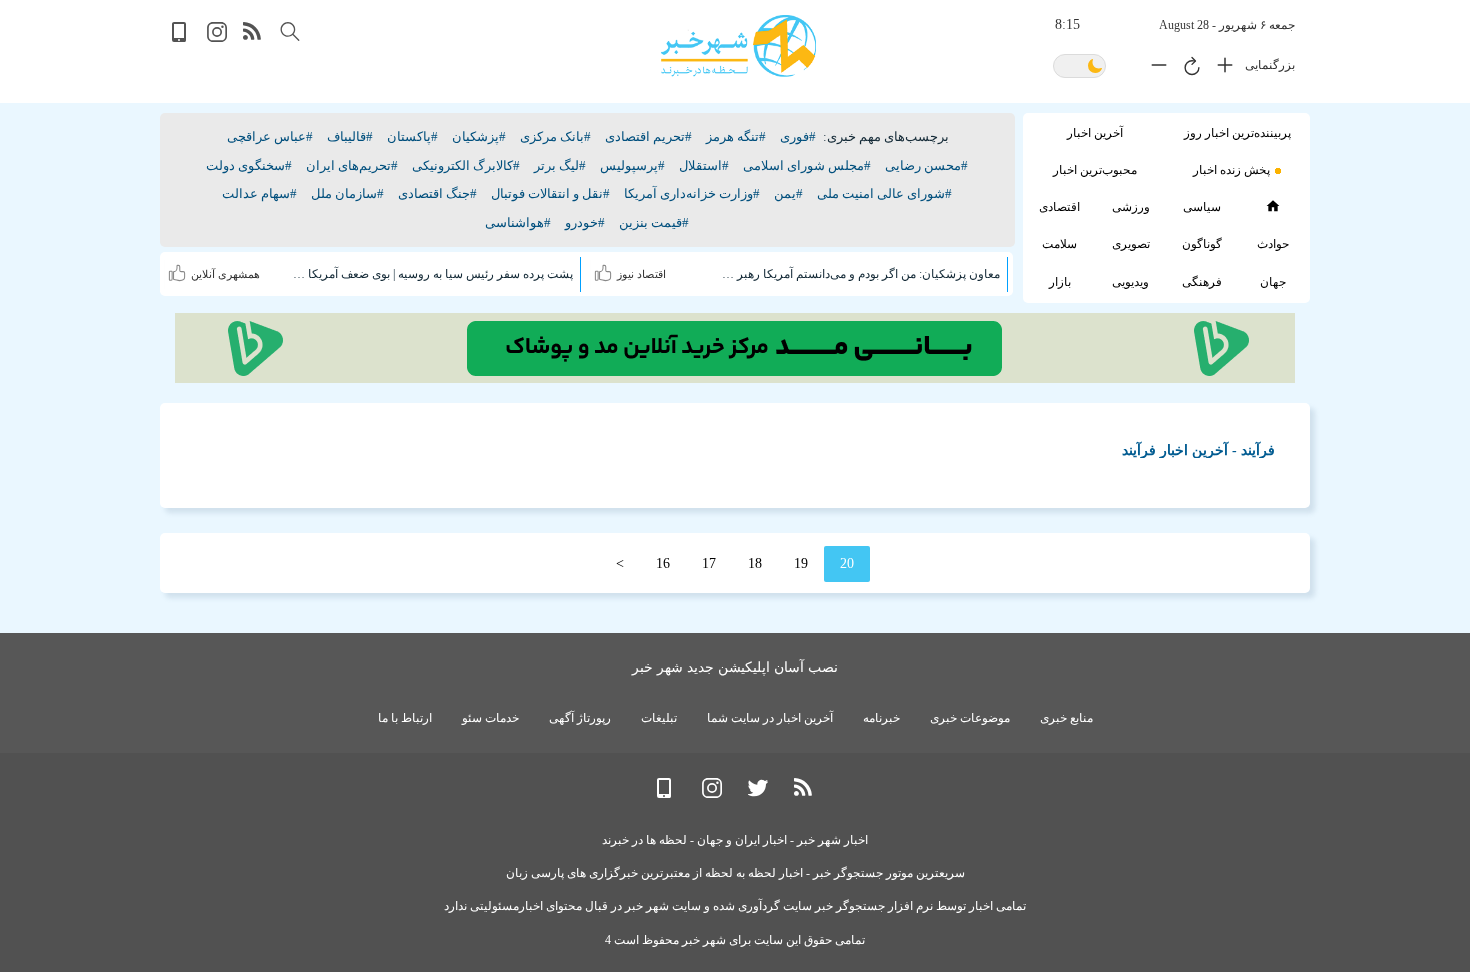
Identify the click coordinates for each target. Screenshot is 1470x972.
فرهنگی (1202, 282)
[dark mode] (1079, 67)
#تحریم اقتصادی (648, 136)
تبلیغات (659, 718)
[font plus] (1220, 69)
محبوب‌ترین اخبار (1095, 170)
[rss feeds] (253, 37)
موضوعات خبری (970, 718)
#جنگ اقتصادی (437, 193)
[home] (1272, 206)
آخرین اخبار (1095, 133)
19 (801, 563)
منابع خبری (1066, 718)
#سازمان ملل (347, 193)
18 (755, 563)
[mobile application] (181, 37)
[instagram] (217, 37)
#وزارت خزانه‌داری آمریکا (692, 193)
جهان (1273, 282)
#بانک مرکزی (555, 136)
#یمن (788, 193)
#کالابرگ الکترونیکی (466, 165)
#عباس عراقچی (270, 136)
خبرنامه (881, 718)
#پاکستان (412, 136)
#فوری (798, 136)
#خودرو (585, 222)
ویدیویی (1130, 282)
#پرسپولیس (632, 165)
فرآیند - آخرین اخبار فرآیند (1198, 450)
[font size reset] (1187, 69)
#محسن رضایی (926, 165)
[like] (605, 269)
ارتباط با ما (405, 718)
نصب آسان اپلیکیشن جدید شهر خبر (735, 667)
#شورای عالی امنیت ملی (884, 193)
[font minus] (1154, 69)
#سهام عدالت (259, 193)
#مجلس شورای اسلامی (807, 165)
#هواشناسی (518, 222)
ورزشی (1131, 207)
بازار (1060, 282)
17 (709, 563)
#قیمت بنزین (654, 222)
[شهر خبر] (738, 46)
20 (847, 563)
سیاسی (1202, 207)
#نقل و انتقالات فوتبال (550, 193)
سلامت (1059, 244)
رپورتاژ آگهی (580, 718)
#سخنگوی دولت (249, 165)
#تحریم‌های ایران (352, 165)
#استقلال (704, 165)
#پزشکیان (479, 136)
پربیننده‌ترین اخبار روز (1237, 133)
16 (663, 563)
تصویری (1131, 244)
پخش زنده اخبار (1231, 170)
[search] (290, 31)
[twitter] (758, 793)
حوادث (1273, 244)
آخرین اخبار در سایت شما (770, 718)
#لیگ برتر (560, 165)
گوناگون (1202, 244)
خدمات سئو (490, 718)
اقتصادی (1059, 207)
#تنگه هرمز (736, 136)
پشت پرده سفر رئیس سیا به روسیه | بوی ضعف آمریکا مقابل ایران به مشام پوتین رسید (432, 274)
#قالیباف (350, 136)
